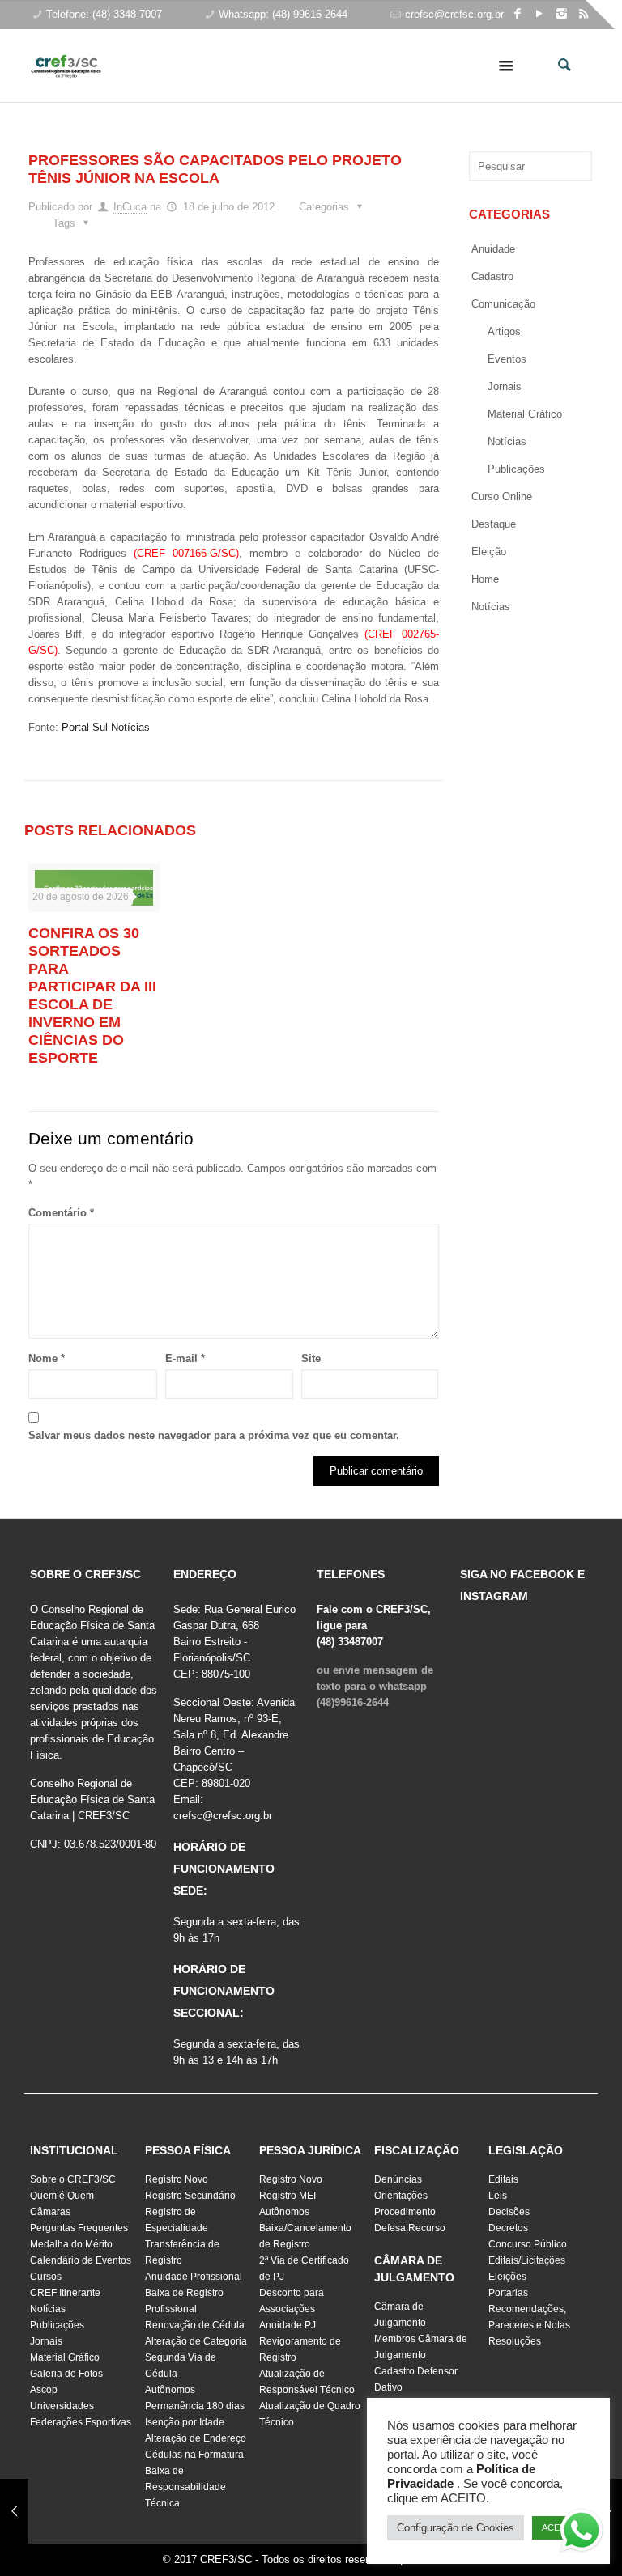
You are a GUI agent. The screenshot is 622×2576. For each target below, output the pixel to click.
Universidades (62, 2406)
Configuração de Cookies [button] (456, 2528)
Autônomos (170, 2390)
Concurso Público (528, 2244)
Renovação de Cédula (195, 2325)
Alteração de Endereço (196, 2438)
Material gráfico (525, 414)
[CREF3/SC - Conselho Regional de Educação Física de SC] (66, 53)
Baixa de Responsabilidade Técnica (185, 2487)
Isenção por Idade (185, 2422)
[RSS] (584, 13)
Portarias (508, 2293)
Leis (498, 2196)
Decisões (509, 2212)
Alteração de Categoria (196, 2341)
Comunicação (503, 304)
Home (485, 579)
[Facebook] (518, 13)
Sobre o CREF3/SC (73, 2179)
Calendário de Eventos (81, 2260)
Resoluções (515, 2341)
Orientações (401, 2196)
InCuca (130, 207)
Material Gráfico (65, 2357)
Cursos (46, 2277)
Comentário (61, 1213)
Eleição (489, 552)
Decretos (508, 2228)
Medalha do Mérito (71, 2244)
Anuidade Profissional (194, 2277)
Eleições (507, 2277)
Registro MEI (288, 2196)
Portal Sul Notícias (106, 727)
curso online (502, 497)
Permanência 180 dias (195, 2406)
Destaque (494, 524)
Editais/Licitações (527, 2260)
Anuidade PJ (288, 2325)
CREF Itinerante (65, 2293)
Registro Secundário (190, 2196)
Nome (47, 1358)
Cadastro (492, 276)
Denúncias (398, 2179)
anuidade (493, 249)
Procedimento (405, 2212)
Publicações (516, 469)
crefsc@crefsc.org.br (454, 14)
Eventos (507, 359)
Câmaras (50, 2212)
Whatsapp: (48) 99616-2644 (283, 14)
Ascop (44, 2390)
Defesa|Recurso (410, 2228)
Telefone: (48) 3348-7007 (104, 14)
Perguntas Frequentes (79, 2228)
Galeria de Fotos (66, 2374)
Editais (503, 2179)
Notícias (507, 441)
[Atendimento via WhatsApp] (582, 2533)
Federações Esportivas (81, 2422)
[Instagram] (562, 13)
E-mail (185, 1358)
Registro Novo (177, 2179)
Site (311, 1358)
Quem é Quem (62, 2196)
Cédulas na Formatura (194, 2455)
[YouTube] (540, 13)
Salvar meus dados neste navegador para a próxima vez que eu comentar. (214, 1435)
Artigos (504, 331)
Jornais (505, 386)
